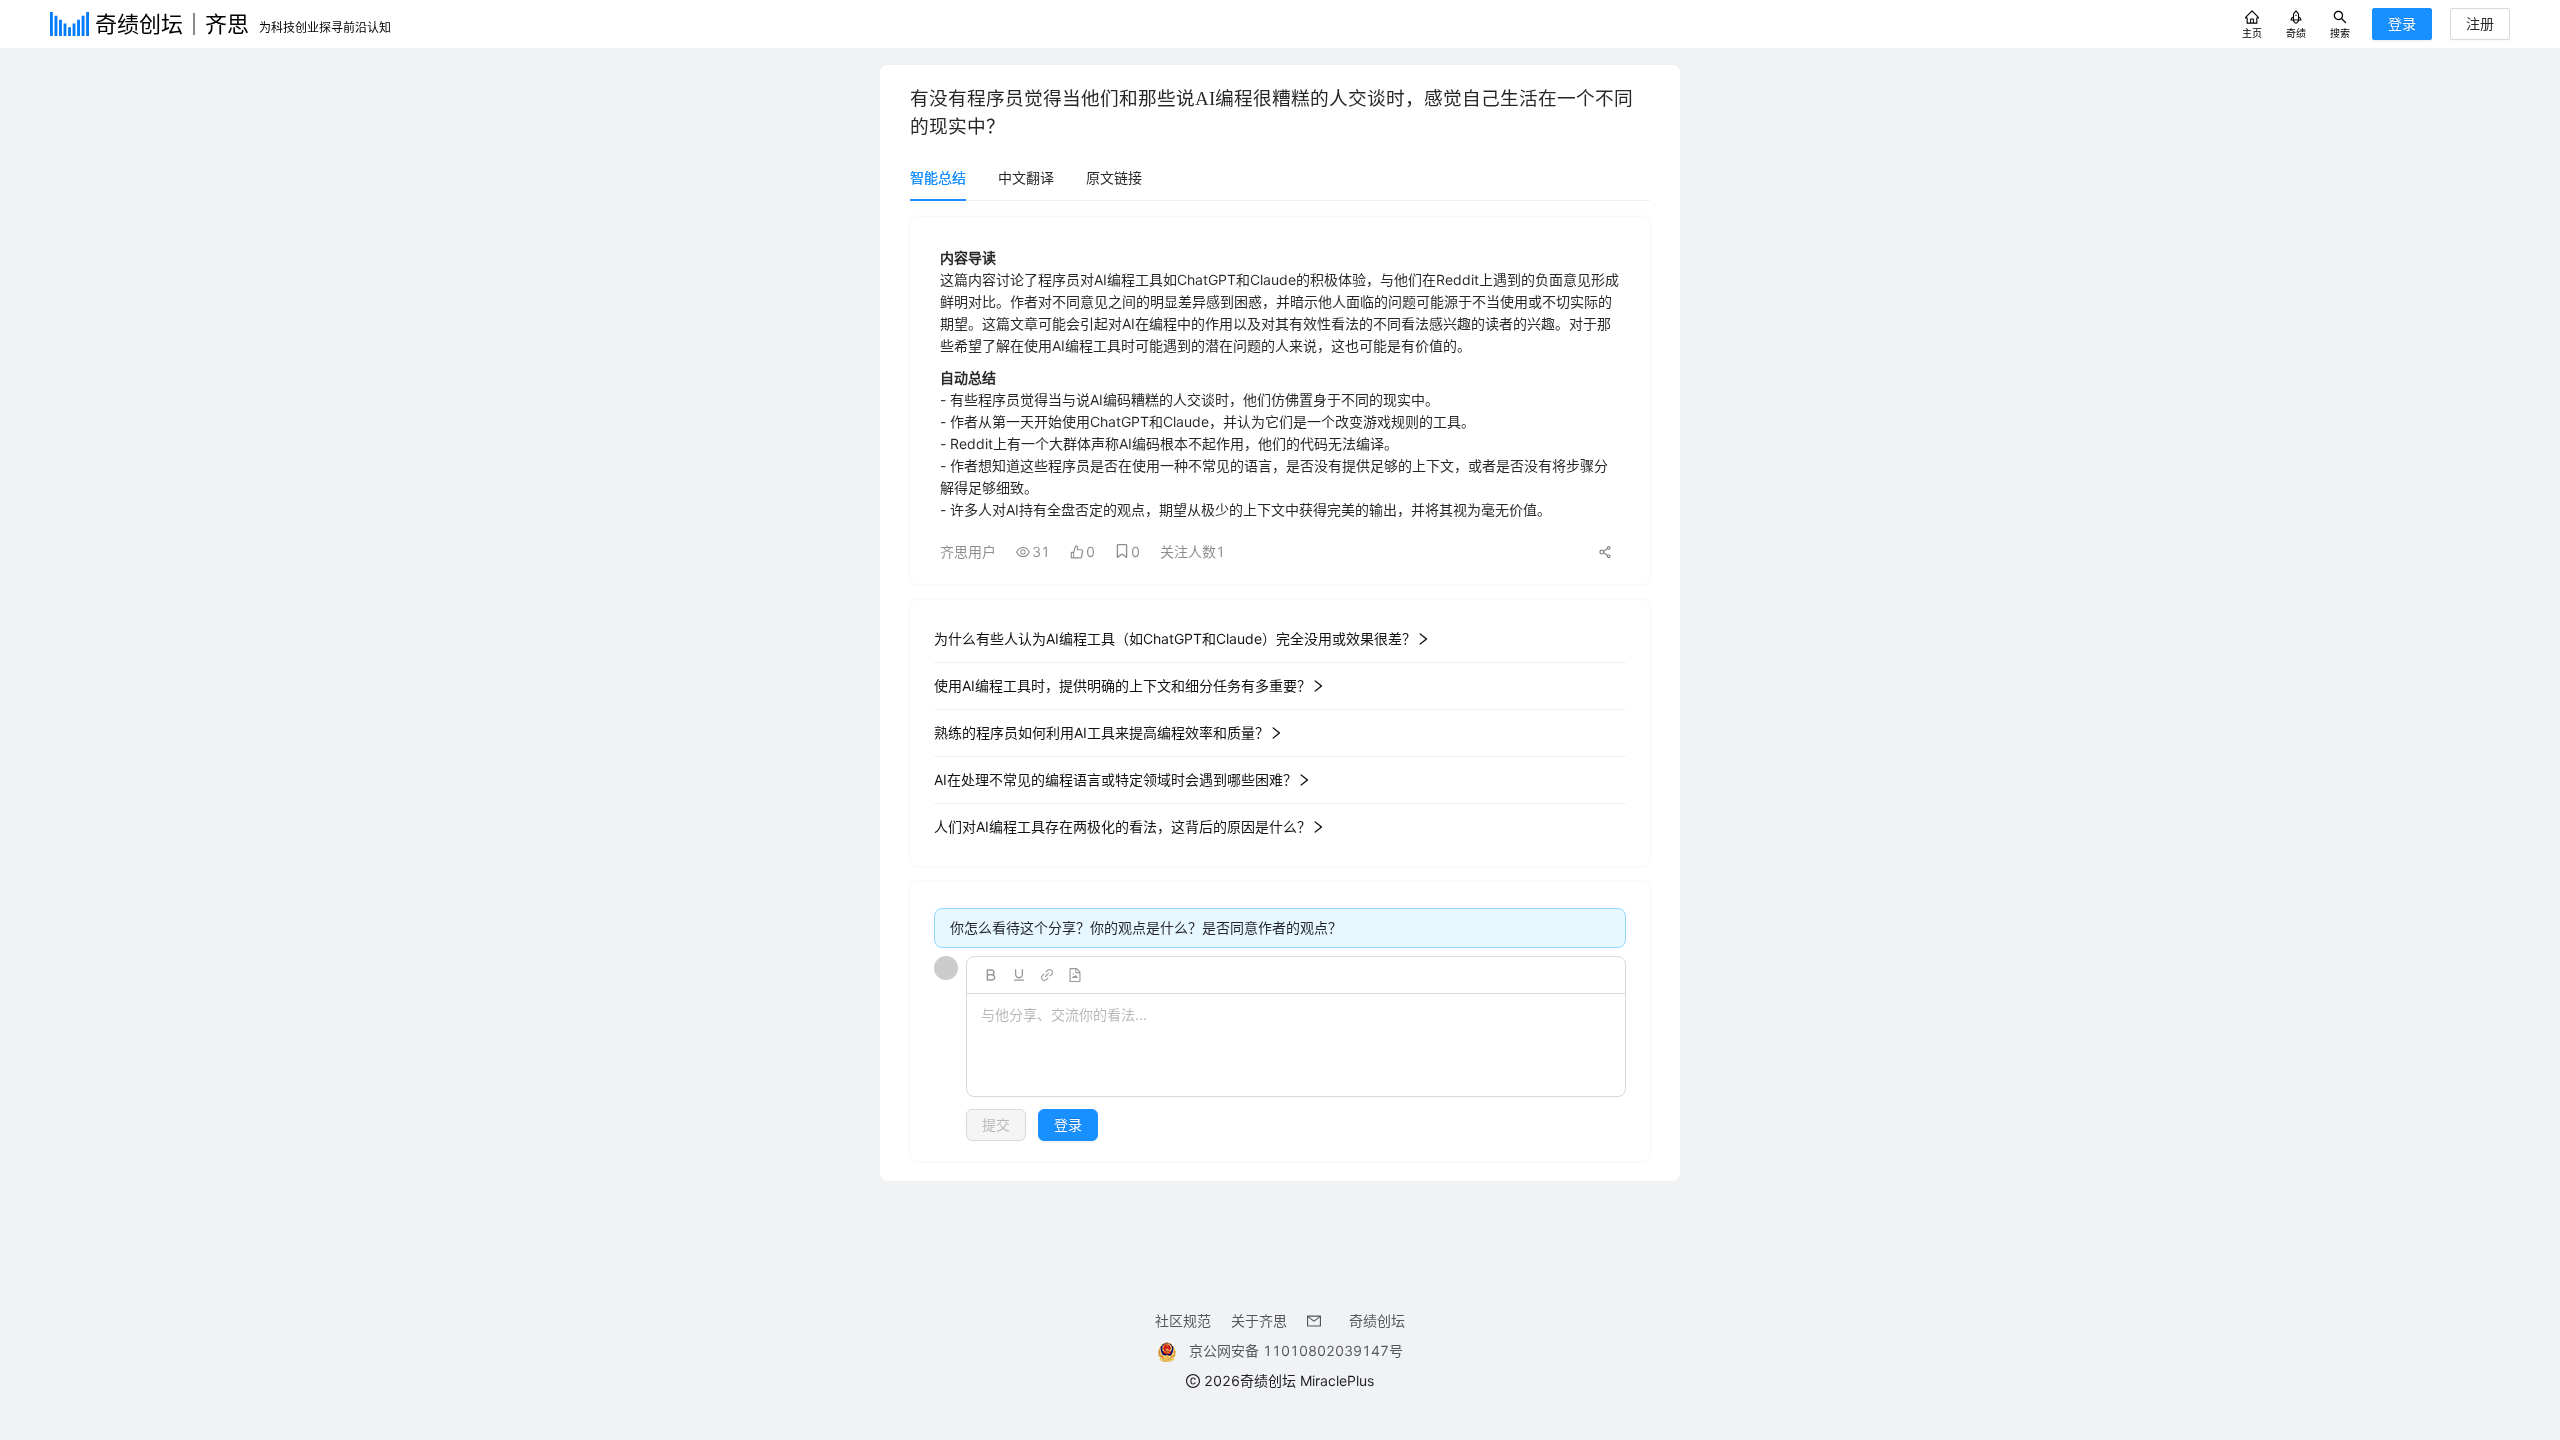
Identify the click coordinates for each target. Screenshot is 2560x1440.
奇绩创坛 (1377, 1320)
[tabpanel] (1280, 689)
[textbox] (1296, 1046)
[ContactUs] (1318, 1320)
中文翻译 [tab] (1026, 177)
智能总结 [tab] (938, 177)
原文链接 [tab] (1114, 177)
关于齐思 (1259, 1320)
